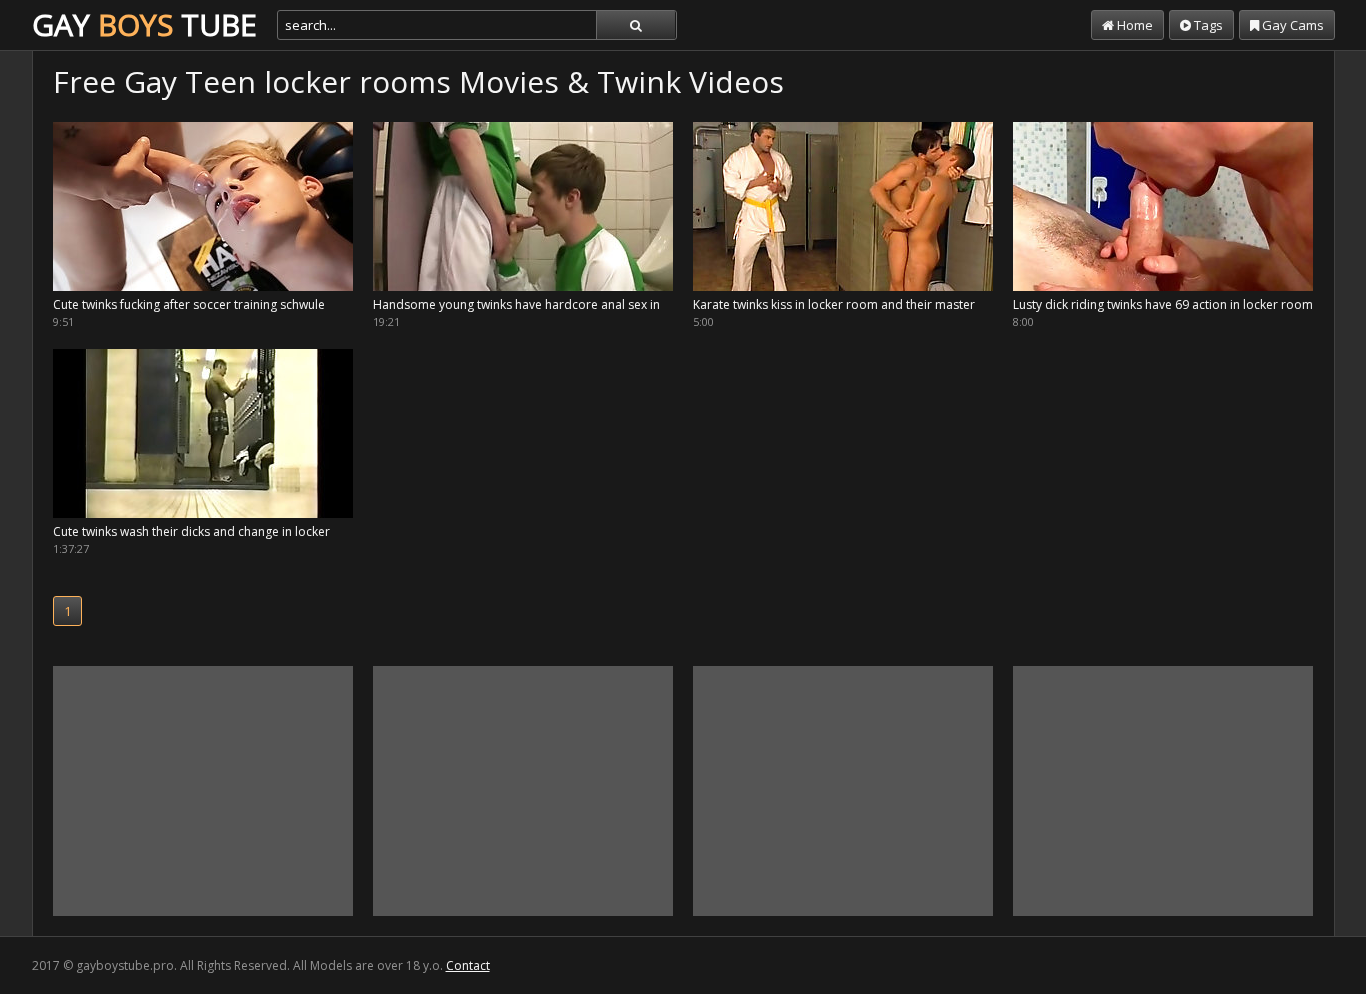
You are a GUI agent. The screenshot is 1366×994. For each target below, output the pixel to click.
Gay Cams (1291, 25)
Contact (468, 965)
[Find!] (636, 25)
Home (1133, 25)
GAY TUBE (144, 24)
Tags (1207, 25)
